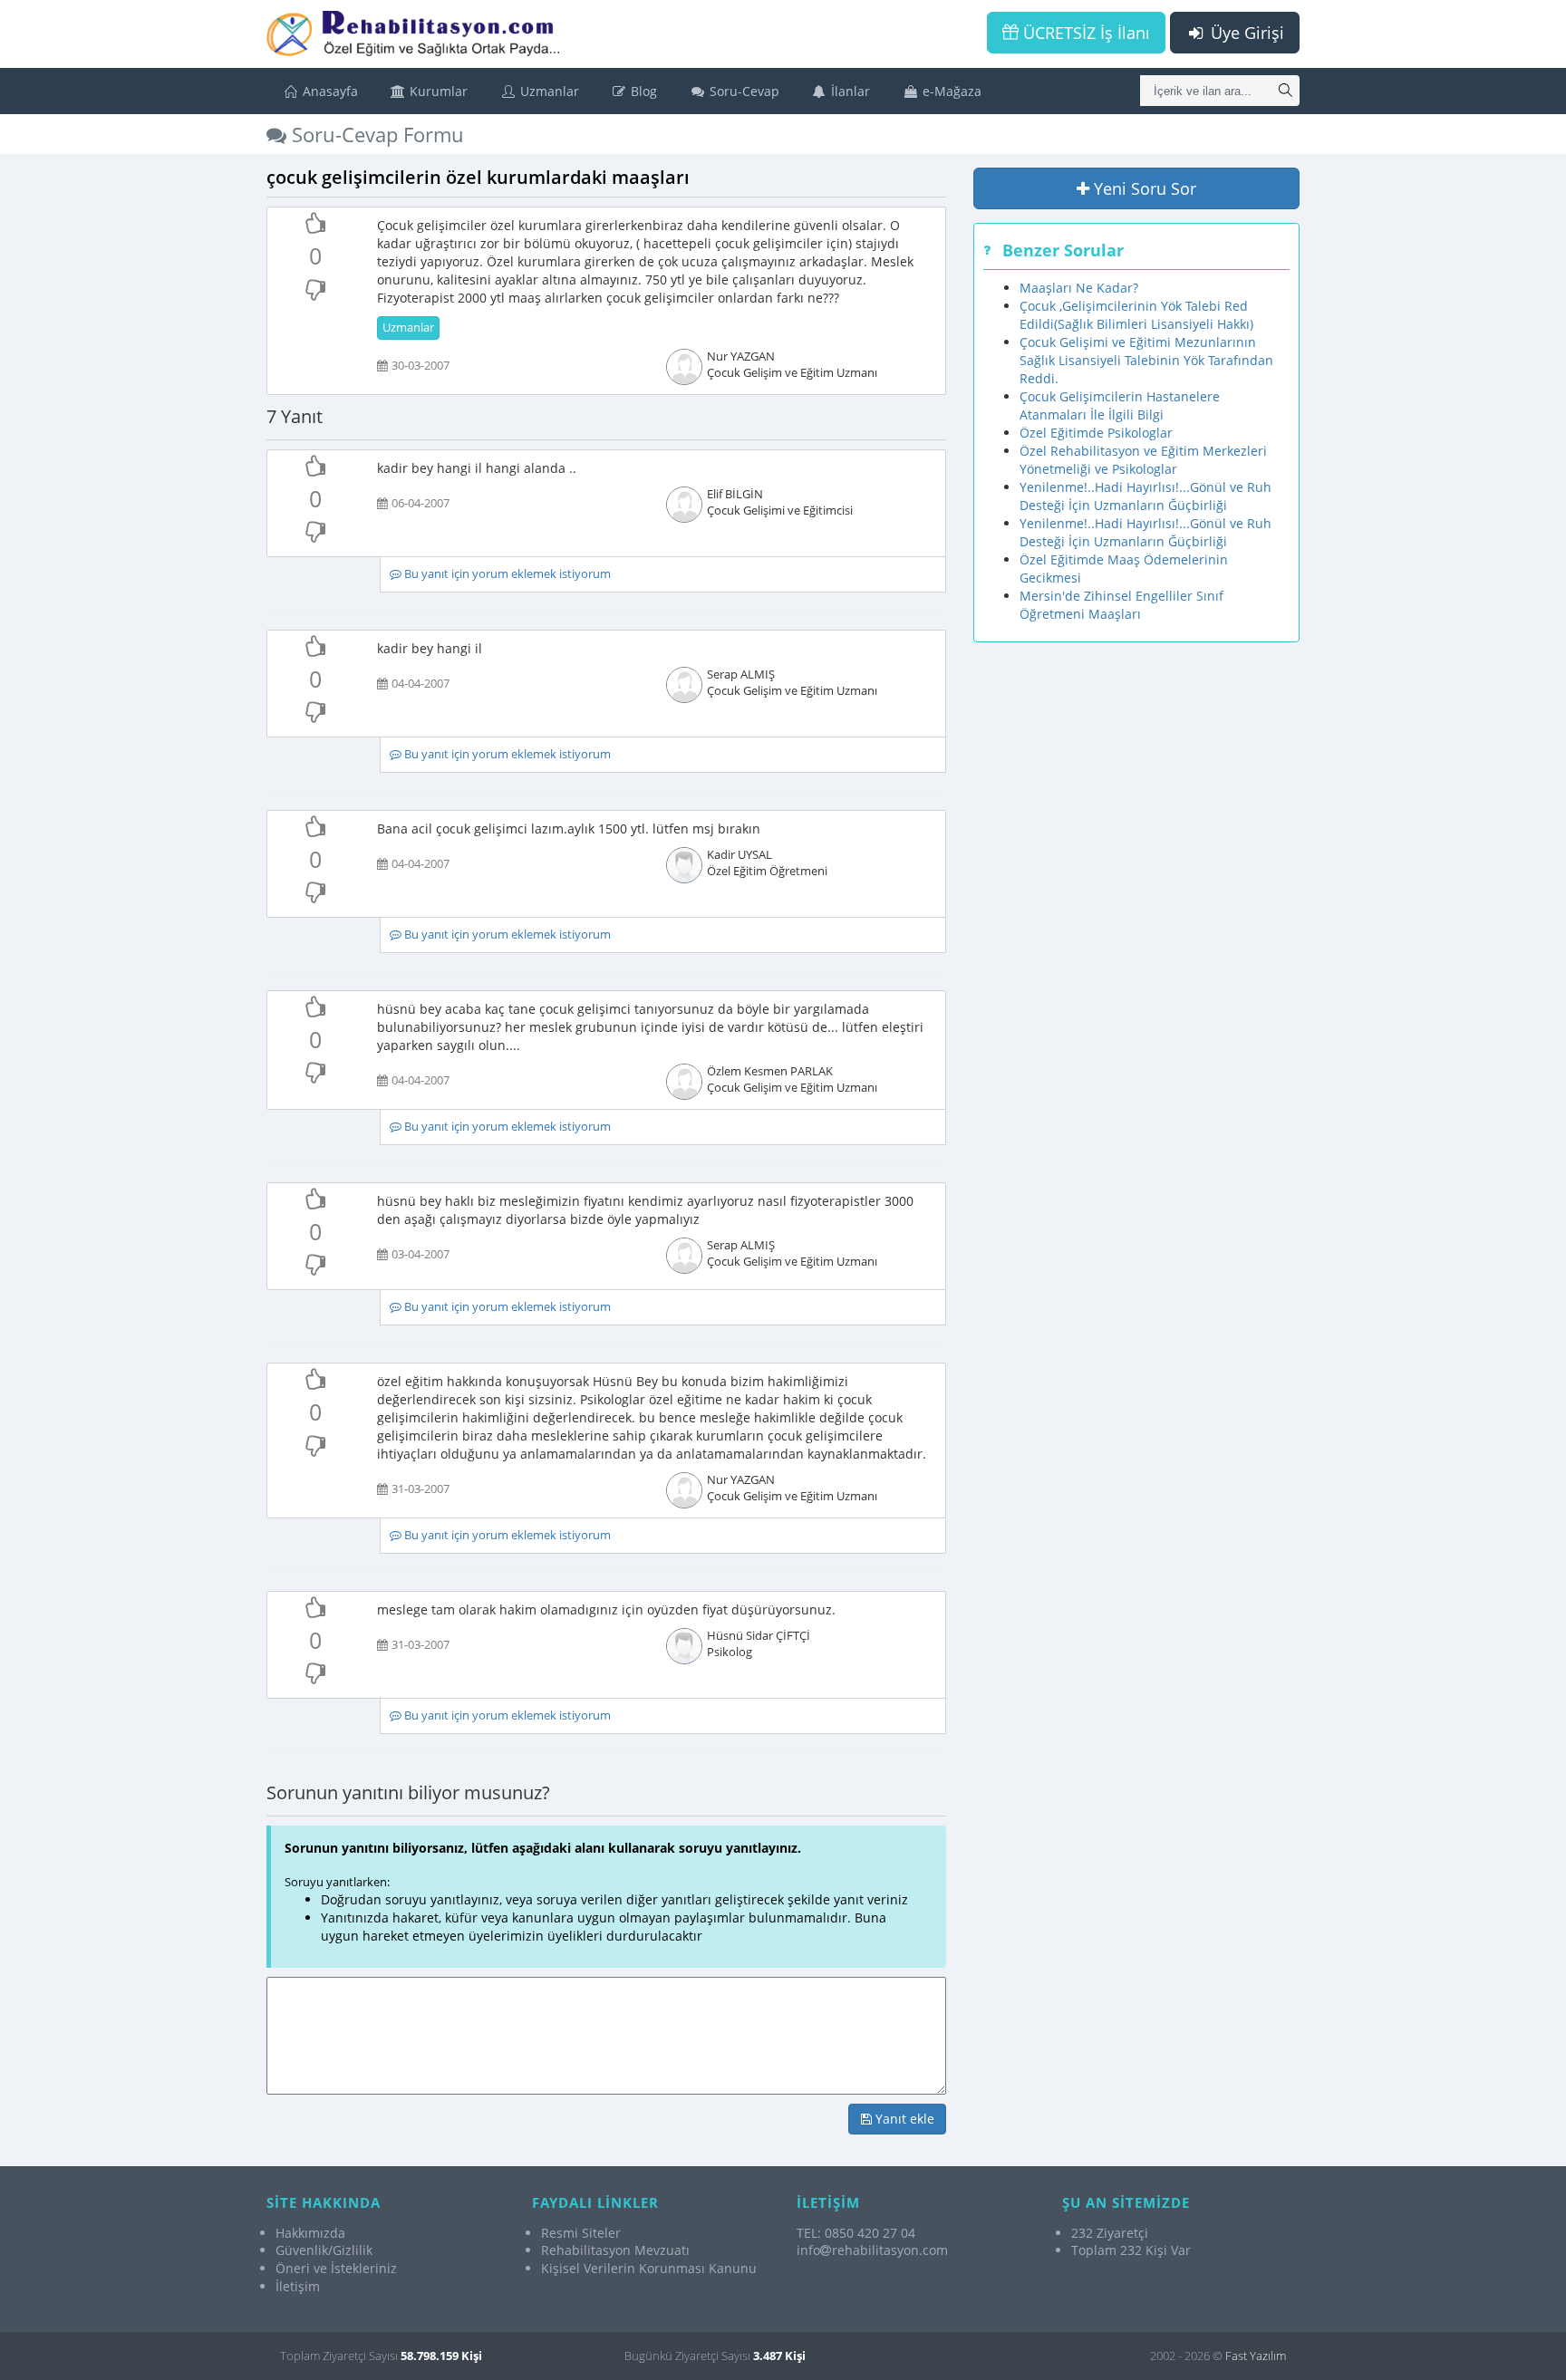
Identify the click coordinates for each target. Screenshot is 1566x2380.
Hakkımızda (310, 2233)
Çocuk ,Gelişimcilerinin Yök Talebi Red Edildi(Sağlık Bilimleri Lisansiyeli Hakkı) (1136, 315)
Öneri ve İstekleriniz (336, 2268)
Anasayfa (329, 91)
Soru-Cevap (743, 91)
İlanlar (849, 91)
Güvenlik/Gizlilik (324, 2250)
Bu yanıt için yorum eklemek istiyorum (506, 574)
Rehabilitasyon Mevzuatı (615, 2250)
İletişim (298, 2286)
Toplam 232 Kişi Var (1131, 2250)
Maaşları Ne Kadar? (1079, 288)
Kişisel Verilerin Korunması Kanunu (649, 2268)
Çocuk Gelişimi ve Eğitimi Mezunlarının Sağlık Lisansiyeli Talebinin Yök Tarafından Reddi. (1146, 360)
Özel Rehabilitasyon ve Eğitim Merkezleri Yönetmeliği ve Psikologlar (1143, 460)
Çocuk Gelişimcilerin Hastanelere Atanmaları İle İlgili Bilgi (1120, 405)
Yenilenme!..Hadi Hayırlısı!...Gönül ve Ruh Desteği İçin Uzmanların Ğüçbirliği (1145, 496)
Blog (642, 91)
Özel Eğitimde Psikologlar (1096, 433)
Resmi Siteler (581, 2233)
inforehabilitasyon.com (872, 2250)
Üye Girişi (1245, 33)
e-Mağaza (950, 91)
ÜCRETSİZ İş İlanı (1084, 33)
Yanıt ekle (903, 2119)
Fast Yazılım (1256, 2356)
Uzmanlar (548, 91)
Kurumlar (437, 91)
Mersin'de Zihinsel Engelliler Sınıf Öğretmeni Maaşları (1121, 605)
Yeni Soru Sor (1143, 188)
